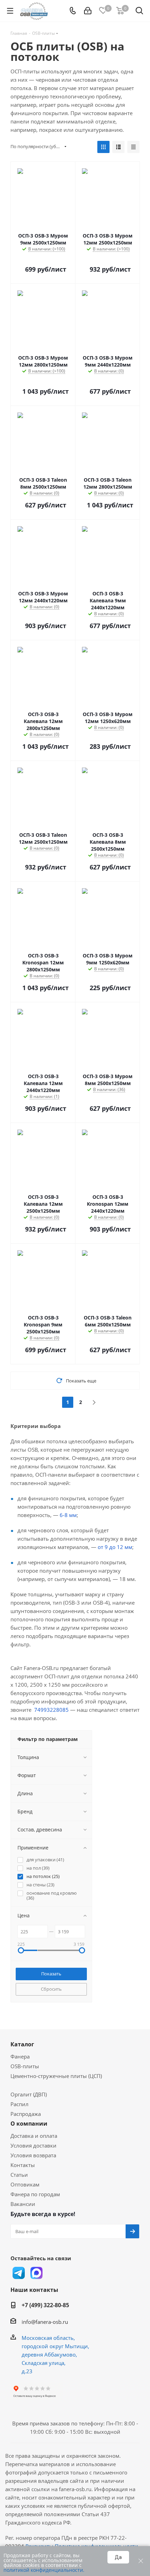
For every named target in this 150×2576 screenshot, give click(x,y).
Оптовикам (25, 2184)
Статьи (19, 2175)
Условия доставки (33, 2145)
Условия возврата (33, 2155)
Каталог (22, 2044)
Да (118, 2557)
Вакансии (23, 2204)
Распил (20, 2104)
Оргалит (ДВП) (29, 2094)
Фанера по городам (35, 2194)
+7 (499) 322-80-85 (45, 2305)
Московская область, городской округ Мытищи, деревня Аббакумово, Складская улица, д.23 (55, 2354)
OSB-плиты (25, 2066)
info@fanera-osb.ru (45, 2322)
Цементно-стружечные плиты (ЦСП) (56, 2076)
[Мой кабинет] (88, 11)
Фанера (20, 2056)
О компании (29, 2124)
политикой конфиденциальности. (44, 2570)
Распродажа (26, 2114)
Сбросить (51, 1989)
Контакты (23, 2165)
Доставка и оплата (34, 2136)
